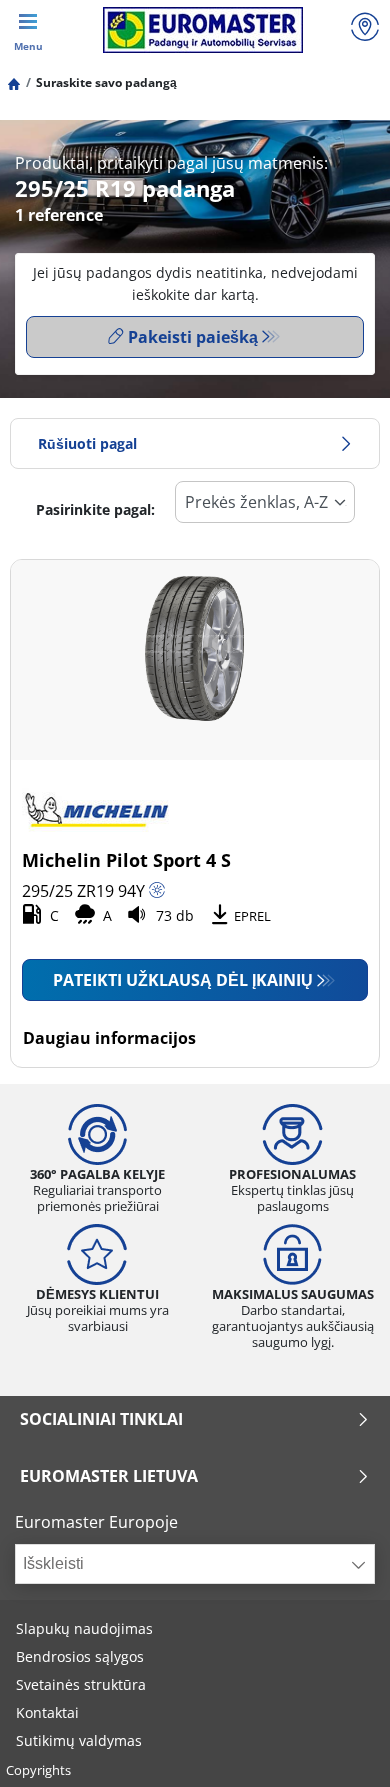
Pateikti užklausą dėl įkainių (183, 980)
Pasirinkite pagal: (95, 509)
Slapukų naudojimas (84, 1628)
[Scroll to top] (337, 1744)
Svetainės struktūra (81, 1684)
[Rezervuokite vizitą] (365, 29)
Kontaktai (47, 1712)
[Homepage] (14, 82)
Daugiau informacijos (109, 1038)
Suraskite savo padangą (106, 82)
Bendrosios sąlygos (80, 1656)
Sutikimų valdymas (79, 1740)
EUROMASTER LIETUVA (109, 1476)
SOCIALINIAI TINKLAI (101, 1419)
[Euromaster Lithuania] (202, 30)
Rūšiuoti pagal (87, 443)
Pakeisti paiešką (193, 337)
